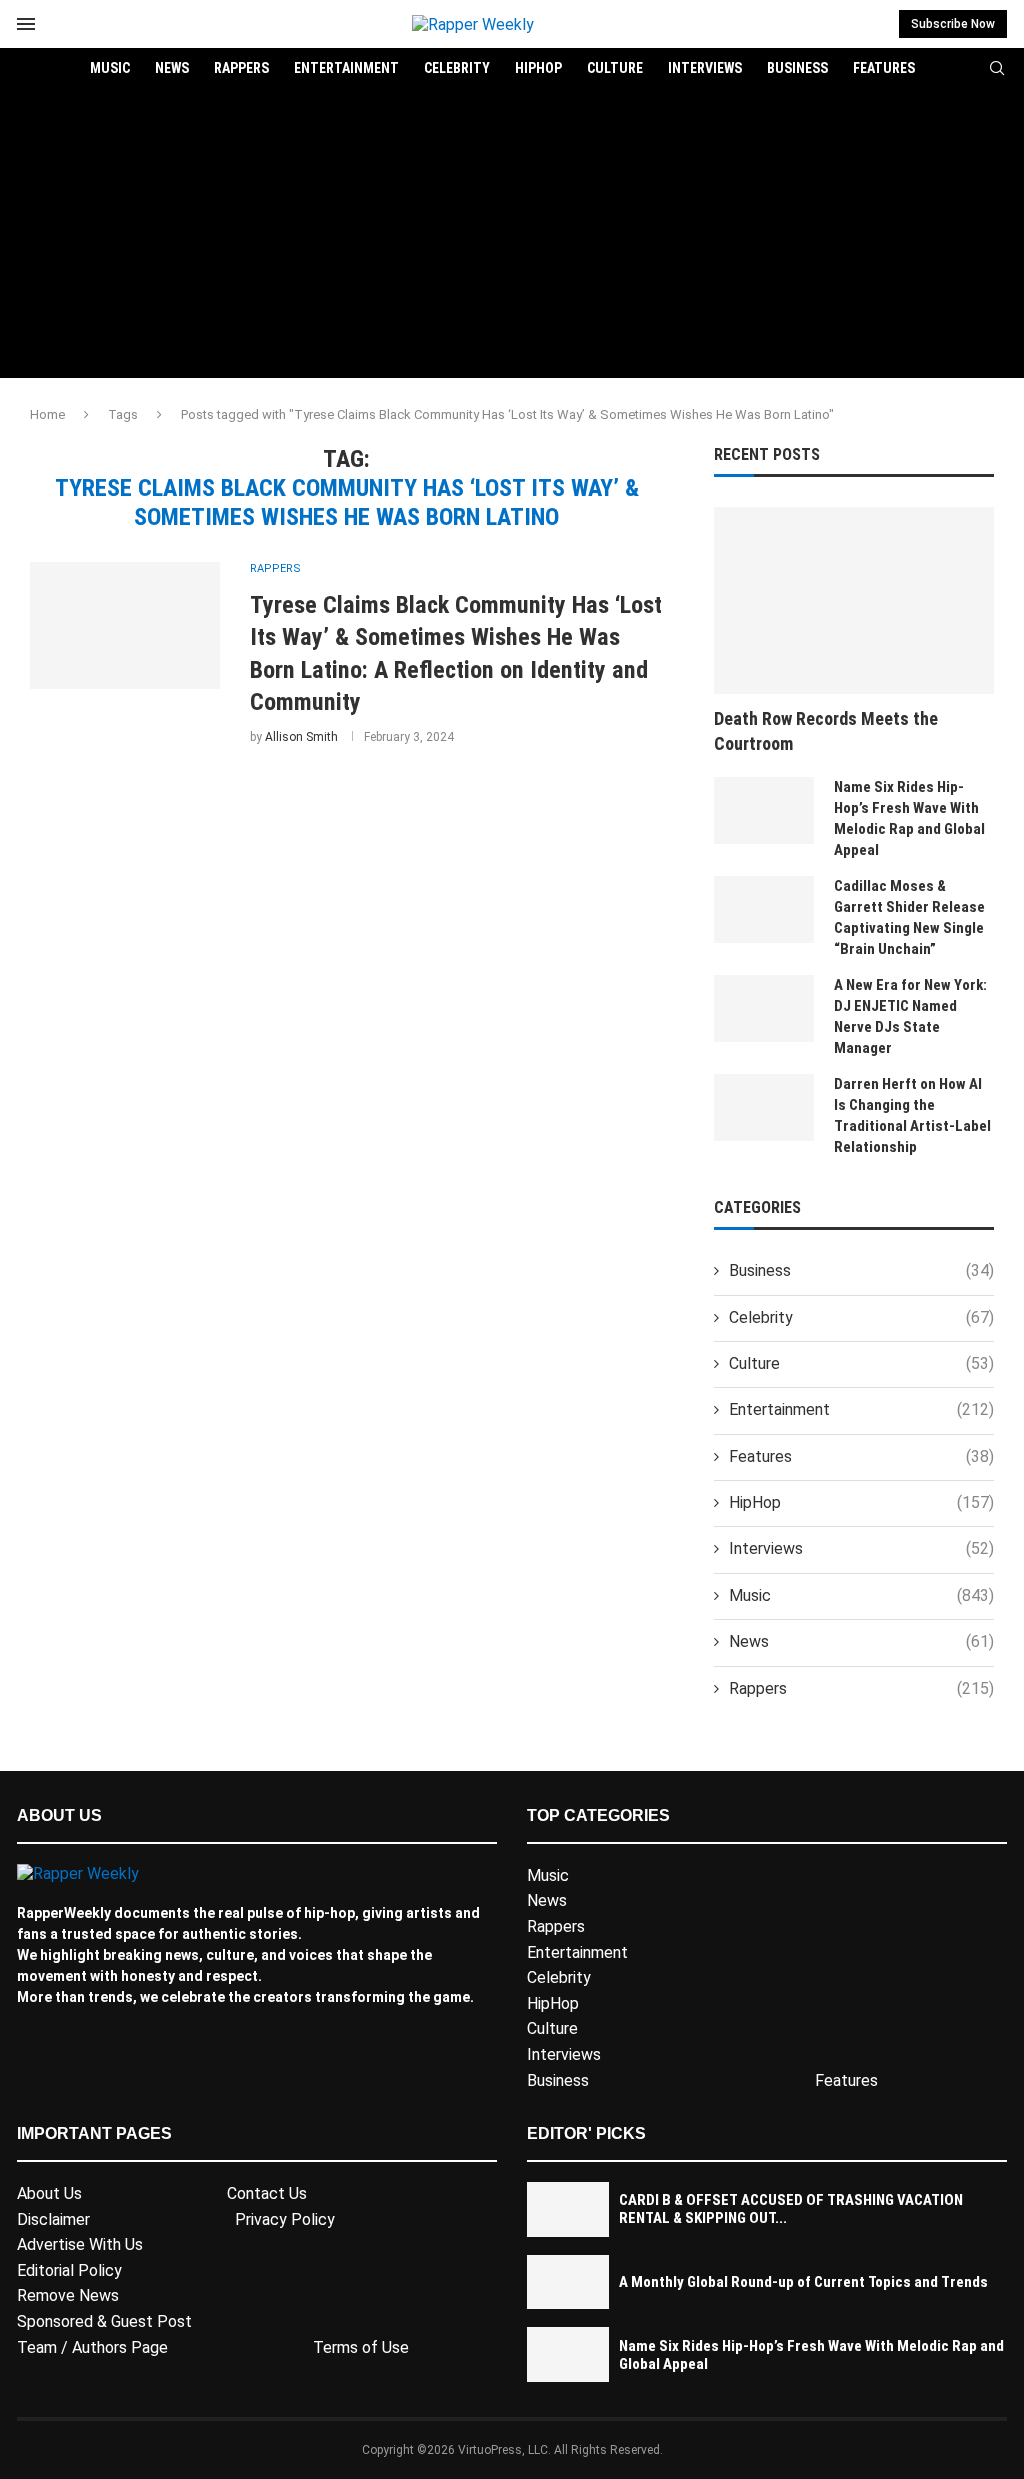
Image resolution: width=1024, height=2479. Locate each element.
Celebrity (457, 68)
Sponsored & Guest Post (104, 2321)
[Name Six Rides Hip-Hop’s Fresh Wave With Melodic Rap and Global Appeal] (764, 810)
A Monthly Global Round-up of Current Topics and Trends (803, 2282)
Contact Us (267, 2193)
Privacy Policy (285, 2219)
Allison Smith (301, 737)
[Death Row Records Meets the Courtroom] (854, 600)
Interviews (705, 68)
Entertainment (346, 68)
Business (797, 68)
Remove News (68, 2295)
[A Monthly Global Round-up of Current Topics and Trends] (568, 2282)
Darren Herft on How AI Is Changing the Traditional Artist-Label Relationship (912, 1115)
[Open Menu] (26, 24)
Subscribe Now (953, 24)
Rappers (241, 68)
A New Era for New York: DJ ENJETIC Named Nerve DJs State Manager (910, 1016)
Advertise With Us (80, 2244)
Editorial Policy (69, 2270)
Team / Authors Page (92, 2347)
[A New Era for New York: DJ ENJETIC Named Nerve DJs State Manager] (764, 1008)
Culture (615, 68)
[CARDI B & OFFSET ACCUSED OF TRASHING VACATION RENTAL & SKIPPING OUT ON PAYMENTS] (568, 2209)
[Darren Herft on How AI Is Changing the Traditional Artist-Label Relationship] (764, 1107)
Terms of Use (361, 2347)
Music (110, 68)
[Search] (997, 69)
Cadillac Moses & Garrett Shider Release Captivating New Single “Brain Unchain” (909, 917)
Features (884, 68)
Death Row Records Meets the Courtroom (826, 731)
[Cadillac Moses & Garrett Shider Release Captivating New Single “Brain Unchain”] (764, 909)
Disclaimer (53, 2219)
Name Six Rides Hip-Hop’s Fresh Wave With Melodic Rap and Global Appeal (909, 818)
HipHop (538, 68)
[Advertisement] (512, 238)
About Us (49, 2193)
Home (47, 414)
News (172, 68)
